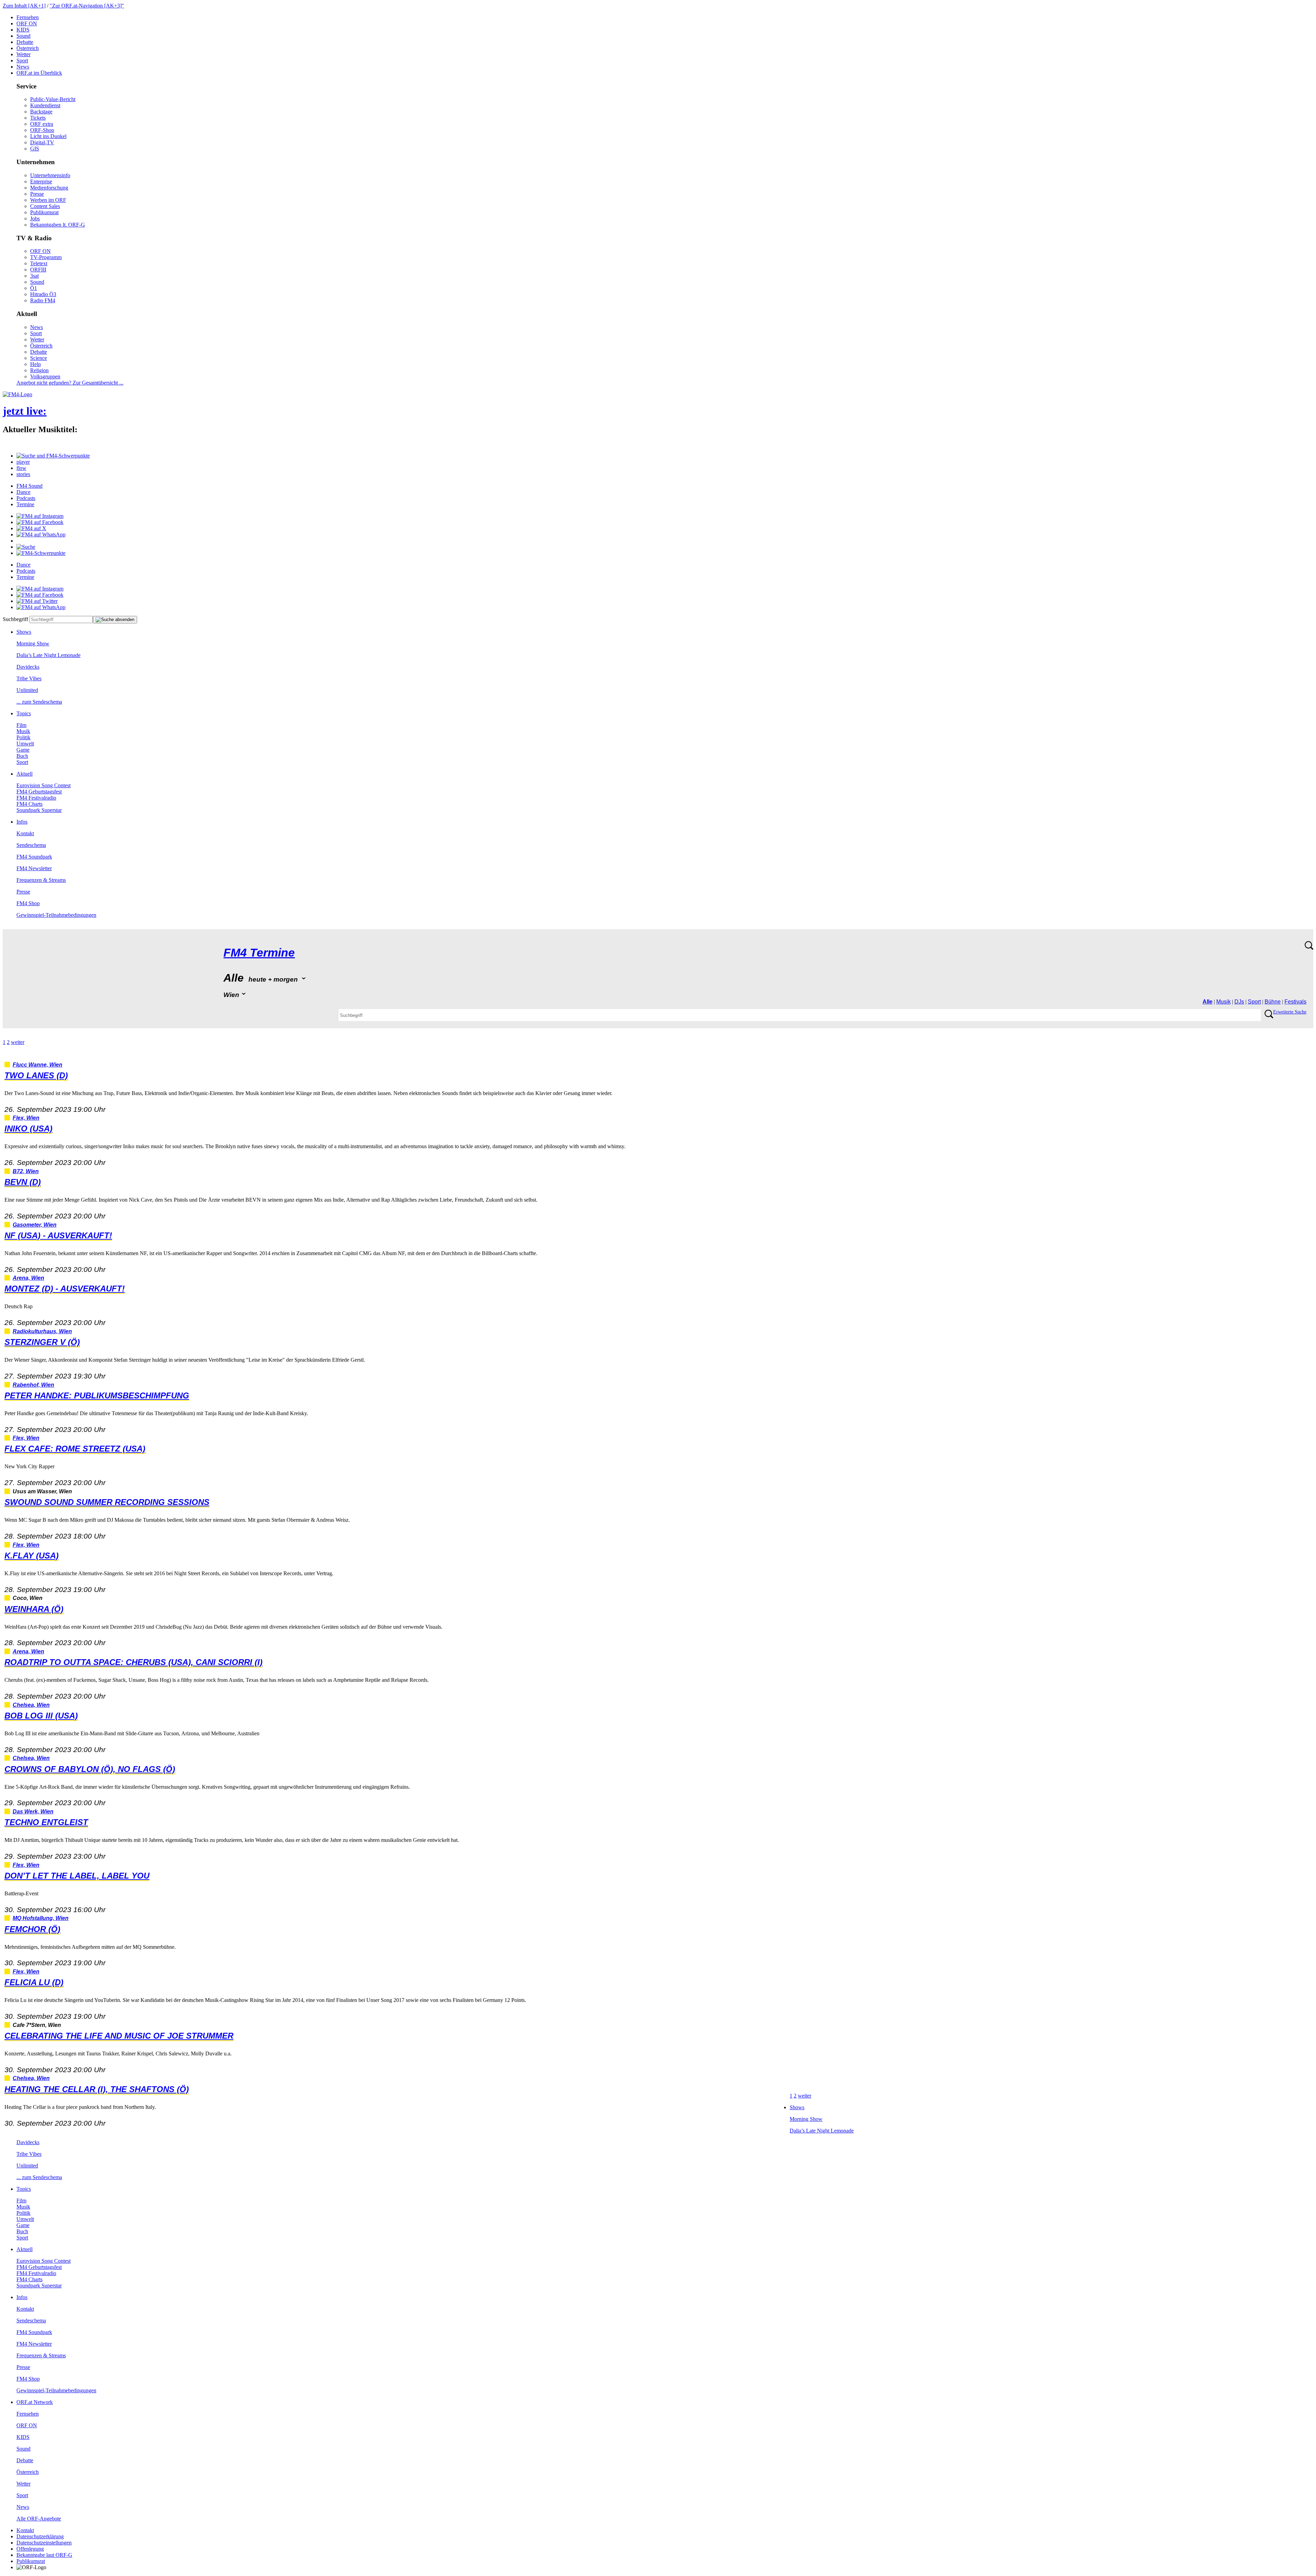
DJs (1239, 1002)
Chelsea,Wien (31, 1705)
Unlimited (27, 690)
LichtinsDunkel (48, 136)
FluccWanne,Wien (38, 1065)
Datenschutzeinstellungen (44, 2543)
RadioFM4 (43, 300)
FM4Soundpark (34, 857)
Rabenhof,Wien (33, 1385)
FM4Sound (29, 486)
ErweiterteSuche (1290, 1012)
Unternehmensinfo (50, 175)
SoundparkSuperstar (39, 810)
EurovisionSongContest (44, 785)
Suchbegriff (15, 619)
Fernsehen (28, 17)
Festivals (1295, 1002)
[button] (53, 456)
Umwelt (25, 744)
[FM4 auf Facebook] (40, 522)
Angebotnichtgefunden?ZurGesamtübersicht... (70, 383)
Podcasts (26, 498)
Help (35, 364)
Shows (24, 632)
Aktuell (25, 774)
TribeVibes (29, 678)
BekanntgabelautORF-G (44, 2555)
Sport (22, 60)
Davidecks (28, 667)
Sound (23, 36)
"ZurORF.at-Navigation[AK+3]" (87, 6)
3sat (34, 276)
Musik (23, 731)
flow (21, 468)
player (23, 462)
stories (23, 474)
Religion (39, 370)
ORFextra (42, 124)
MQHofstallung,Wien (41, 1918)
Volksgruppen (45, 376)
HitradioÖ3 (43, 294)
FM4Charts (29, 804)
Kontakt (25, 833)
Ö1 (34, 288)
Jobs (35, 218)
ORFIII (38, 270)
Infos (22, 822)
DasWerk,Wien (33, 1812)
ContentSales (45, 206)
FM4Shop (28, 903)
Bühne (1273, 1002)
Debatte (25, 42)
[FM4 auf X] (31, 528)
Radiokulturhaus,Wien (42, 1331)
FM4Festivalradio (36, 798)
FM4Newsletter (34, 868)
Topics (24, 713)
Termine (25, 504)
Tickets (38, 118)
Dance (23, 492)
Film (21, 725)
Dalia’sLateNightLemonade (48, 655)
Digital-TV (42, 142)
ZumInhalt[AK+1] (24, 6)
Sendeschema (31, 845)
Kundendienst (45, 105)
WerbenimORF (48, 200)
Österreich (28, 48)
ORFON (27, 23)
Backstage (41, 112)
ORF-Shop (42, 130)
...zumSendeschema (39, 702)
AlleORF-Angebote (39, 2519)
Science (39, 358)
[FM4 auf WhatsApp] (41, 534)
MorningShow (33, 643)
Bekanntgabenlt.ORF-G (58, 225)
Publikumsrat (44, 212)
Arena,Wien (28, 1278)
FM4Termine (259, 953)
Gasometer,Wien (35, 1225)
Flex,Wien (26, 1118)
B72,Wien (26, 1171)
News (23, 67)
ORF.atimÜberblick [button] (39, 73)
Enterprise (41, 181)
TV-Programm (46, 257)
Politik (23, 737)
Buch (22, 756)
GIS (35, 149)
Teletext (39, 263)
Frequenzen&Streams (41, 880)
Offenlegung (30, 2549)
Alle (1208, 1002)
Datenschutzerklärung (40, 2536)
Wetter (23, 54)
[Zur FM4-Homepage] (17, 394)
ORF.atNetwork (35, 2402)
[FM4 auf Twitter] (37, 601)
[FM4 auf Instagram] (40, 516)
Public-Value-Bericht (53, 99)
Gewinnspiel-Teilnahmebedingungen (56, 915)
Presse (37, 194)
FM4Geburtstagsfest (39, 792)
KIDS (23, 30)
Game (23, 750)
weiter (18, 1042)
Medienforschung (49, 188)
